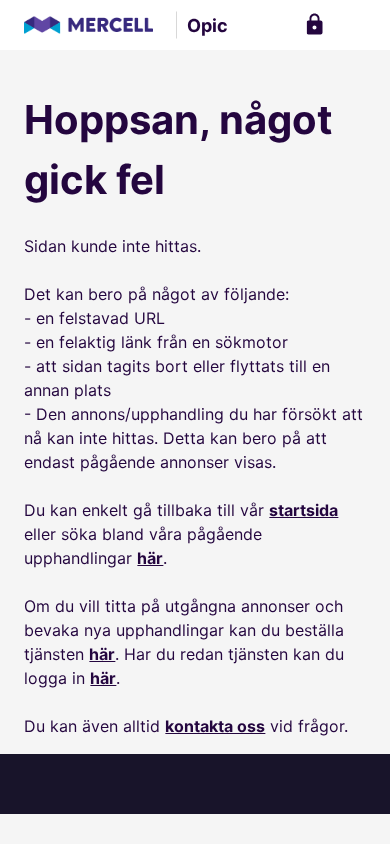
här (150, 558)
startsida (303, 510)
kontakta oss (215, 726)
